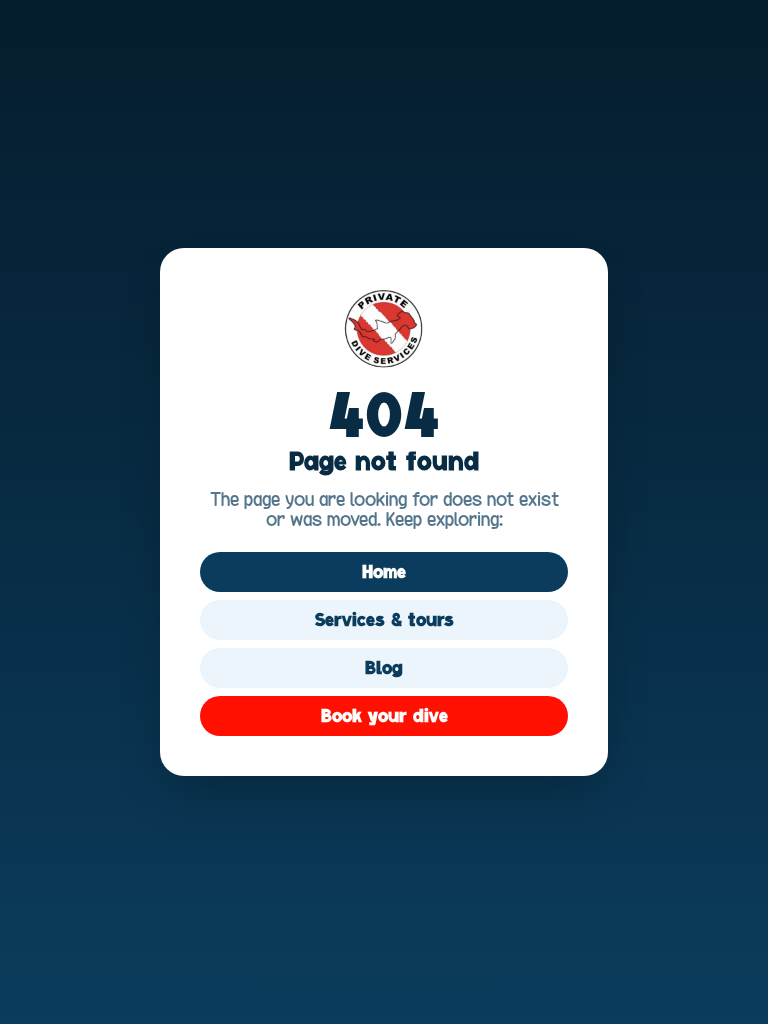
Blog (384, 668)
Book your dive (384, 716)
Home (384, 572)
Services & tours (384, 620)
